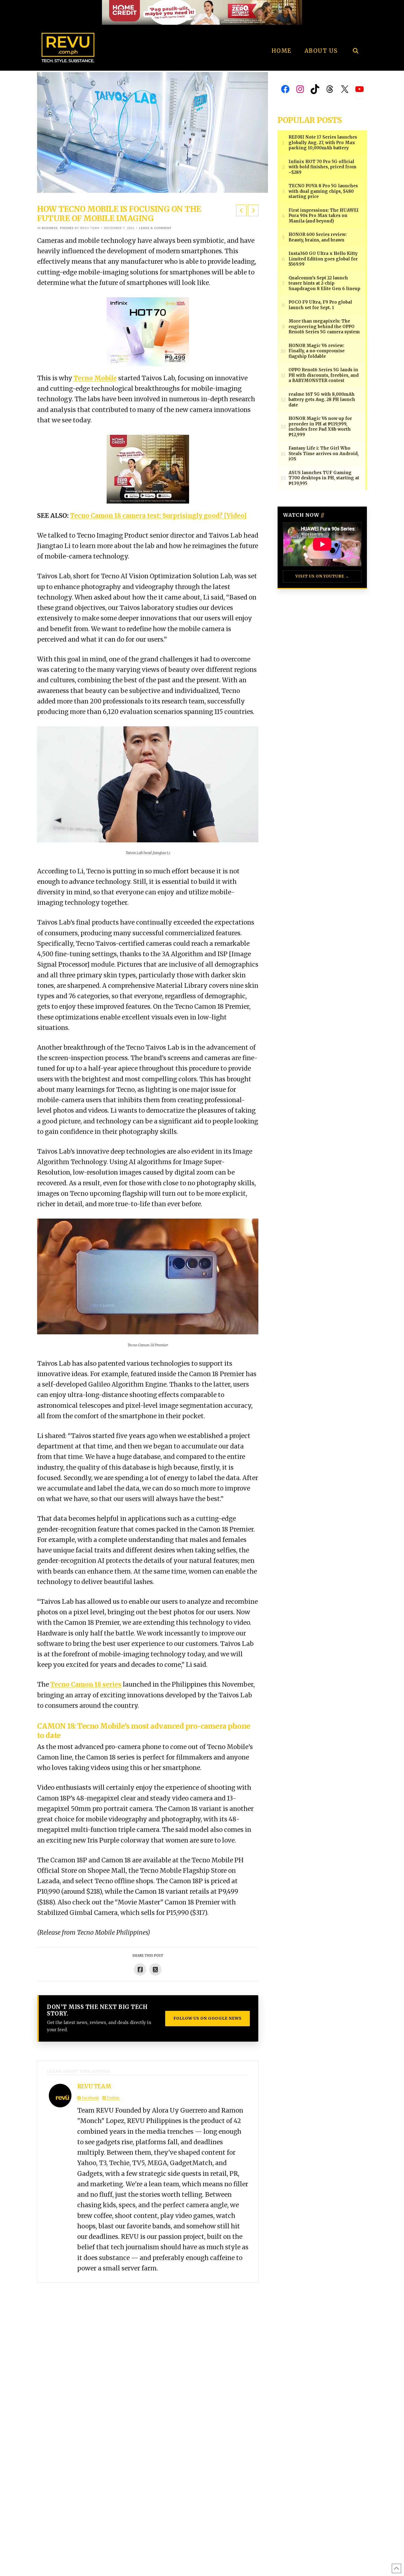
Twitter (113, 2098)
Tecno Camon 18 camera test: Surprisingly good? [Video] (158, 516)
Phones (67, 228)
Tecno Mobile (95, 378)
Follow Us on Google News (207, 2018)
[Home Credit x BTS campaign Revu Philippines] (202, 12)
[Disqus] (148, 2351)
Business (50, 228)
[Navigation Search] (355, 36)
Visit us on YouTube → (322, 576)
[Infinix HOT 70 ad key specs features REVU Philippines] (148, 331)
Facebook (90, 2098)
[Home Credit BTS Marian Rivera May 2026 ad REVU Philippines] (148, 469)
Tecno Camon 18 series (86, 1684)
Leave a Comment (155, 228)
